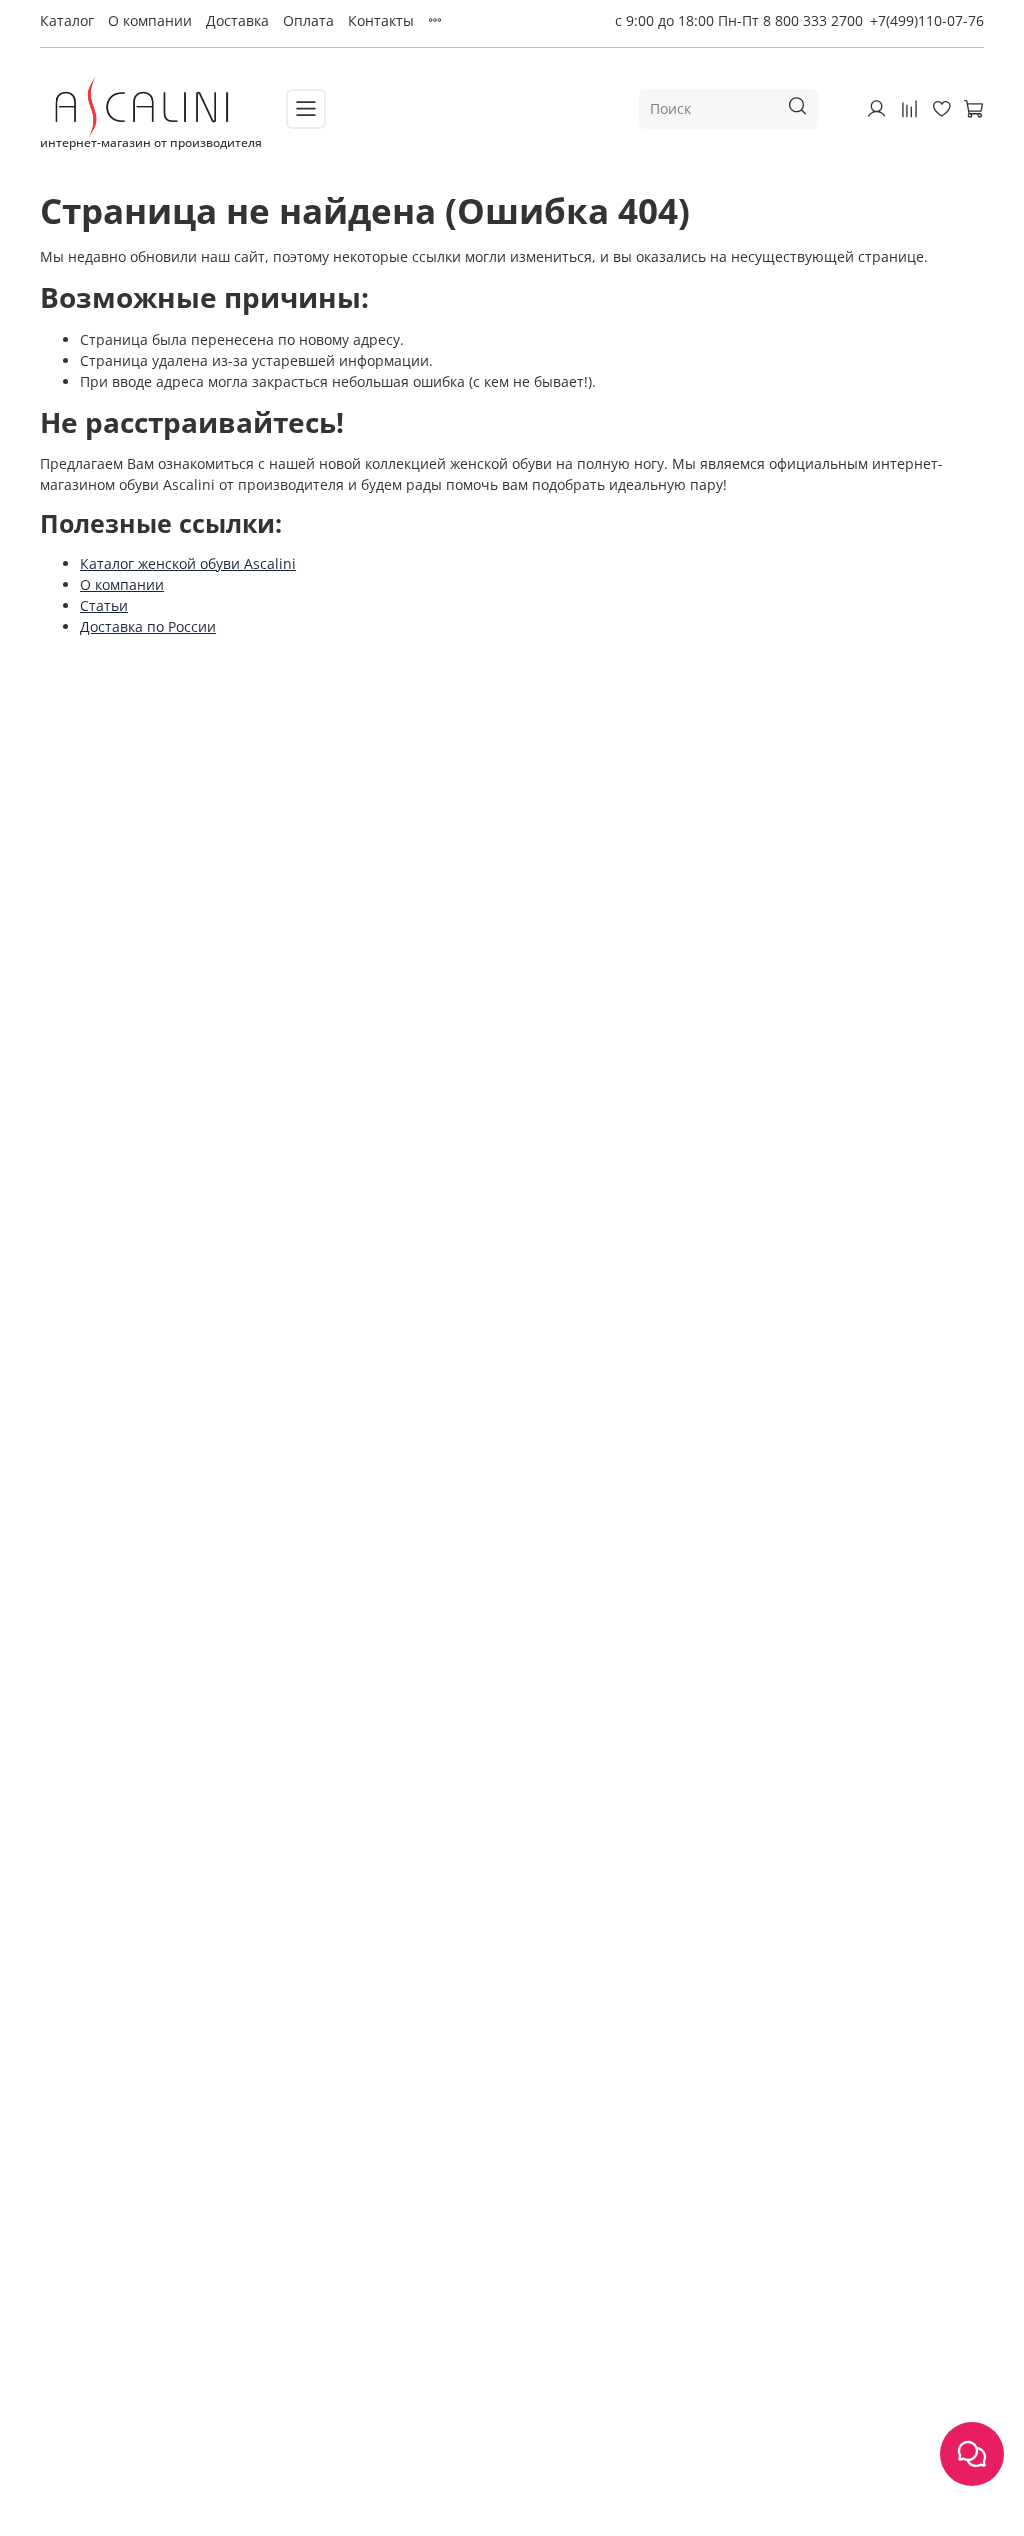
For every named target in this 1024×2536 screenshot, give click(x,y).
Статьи (104, 605)
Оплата (308, 20)
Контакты (381, 20)
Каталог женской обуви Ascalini (188, 563)
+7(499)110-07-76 (927, 20)
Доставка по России (148, 626)
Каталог (67, 20)
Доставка (237, 20)
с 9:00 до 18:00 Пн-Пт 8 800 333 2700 (739, 20)
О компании (150, 20)
